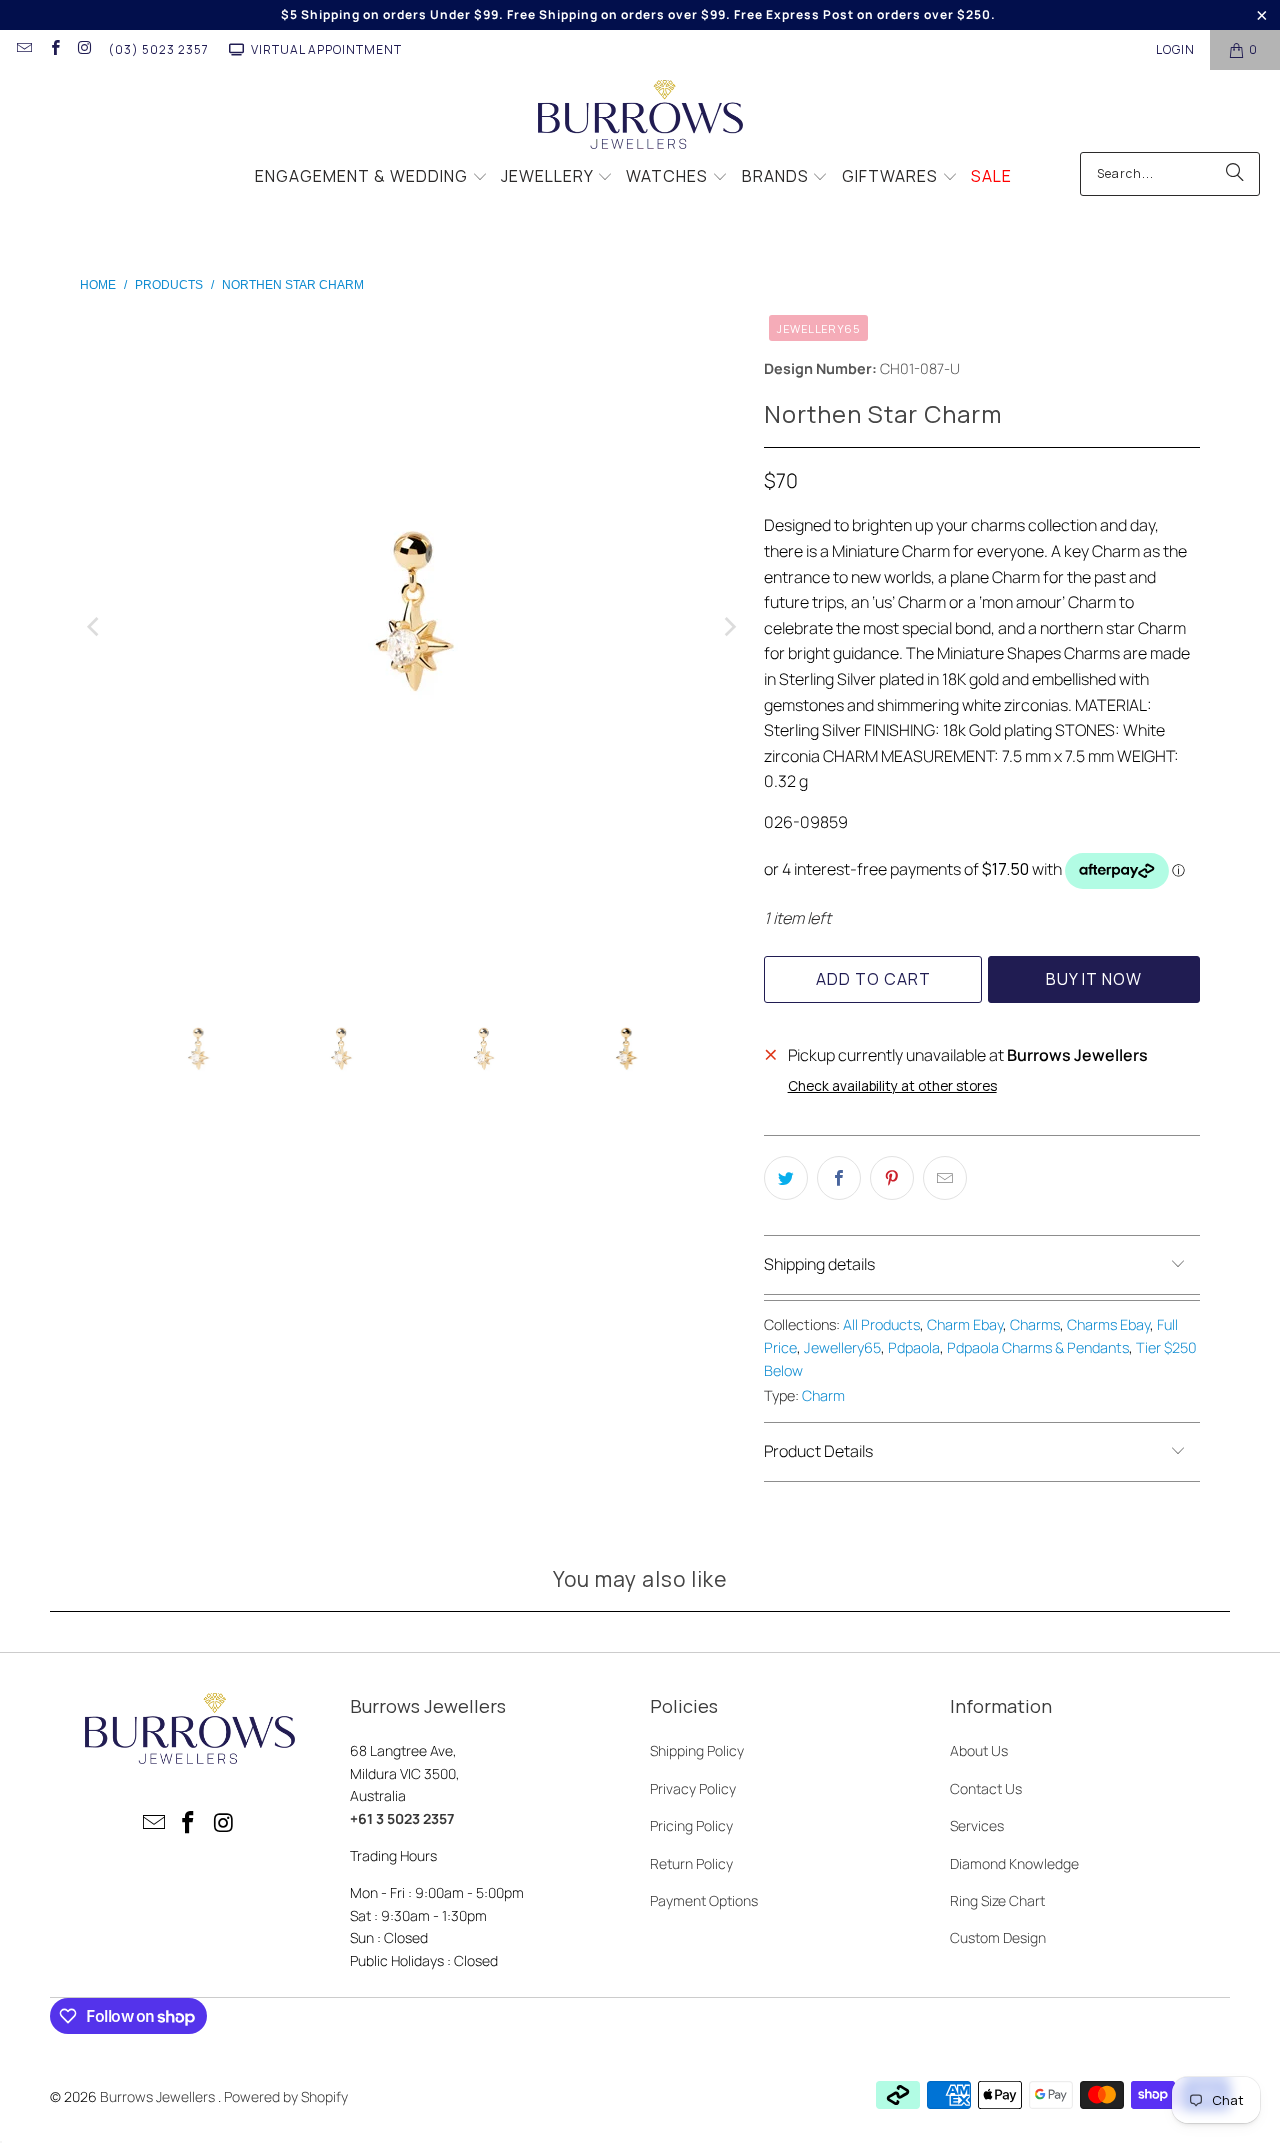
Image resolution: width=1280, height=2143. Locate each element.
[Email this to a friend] (945, 1178)
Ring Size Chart (997, 1900)
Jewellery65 (842, 1347)
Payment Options (704, 1900)
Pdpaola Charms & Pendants (1038, 1347)
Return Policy (691, 1863)
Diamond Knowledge (1014, 1863)
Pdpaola (914, 1347)
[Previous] (95, 627)
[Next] (729, 627)
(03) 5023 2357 (158, 49)
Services (977, 1825)
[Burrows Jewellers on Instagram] (84, 49)
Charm (823, 1395)
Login (1175, 49)
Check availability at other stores (892, 1086)
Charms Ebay (1108, 1324)
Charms (1035, 1324)
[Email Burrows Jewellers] (23, 49)
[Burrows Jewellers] (640, 116)
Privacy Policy (693, 1788)
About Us (979, 1750)
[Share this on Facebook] (839, 1178)
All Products (881, 1324)
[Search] (1235, 174)
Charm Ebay (965, 1324)
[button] (371, 178)
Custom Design (998, 1937)
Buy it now (1094, 979)
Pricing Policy (691, 1825)
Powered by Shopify (286, 2096)
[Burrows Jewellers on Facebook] (53, 49)
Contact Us (986, 1788)
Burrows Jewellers (159, 2096)
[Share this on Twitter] (786, 1178)
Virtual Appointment (326, 49)
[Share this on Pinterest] (892, 1178)
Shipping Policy (697, 1750)
